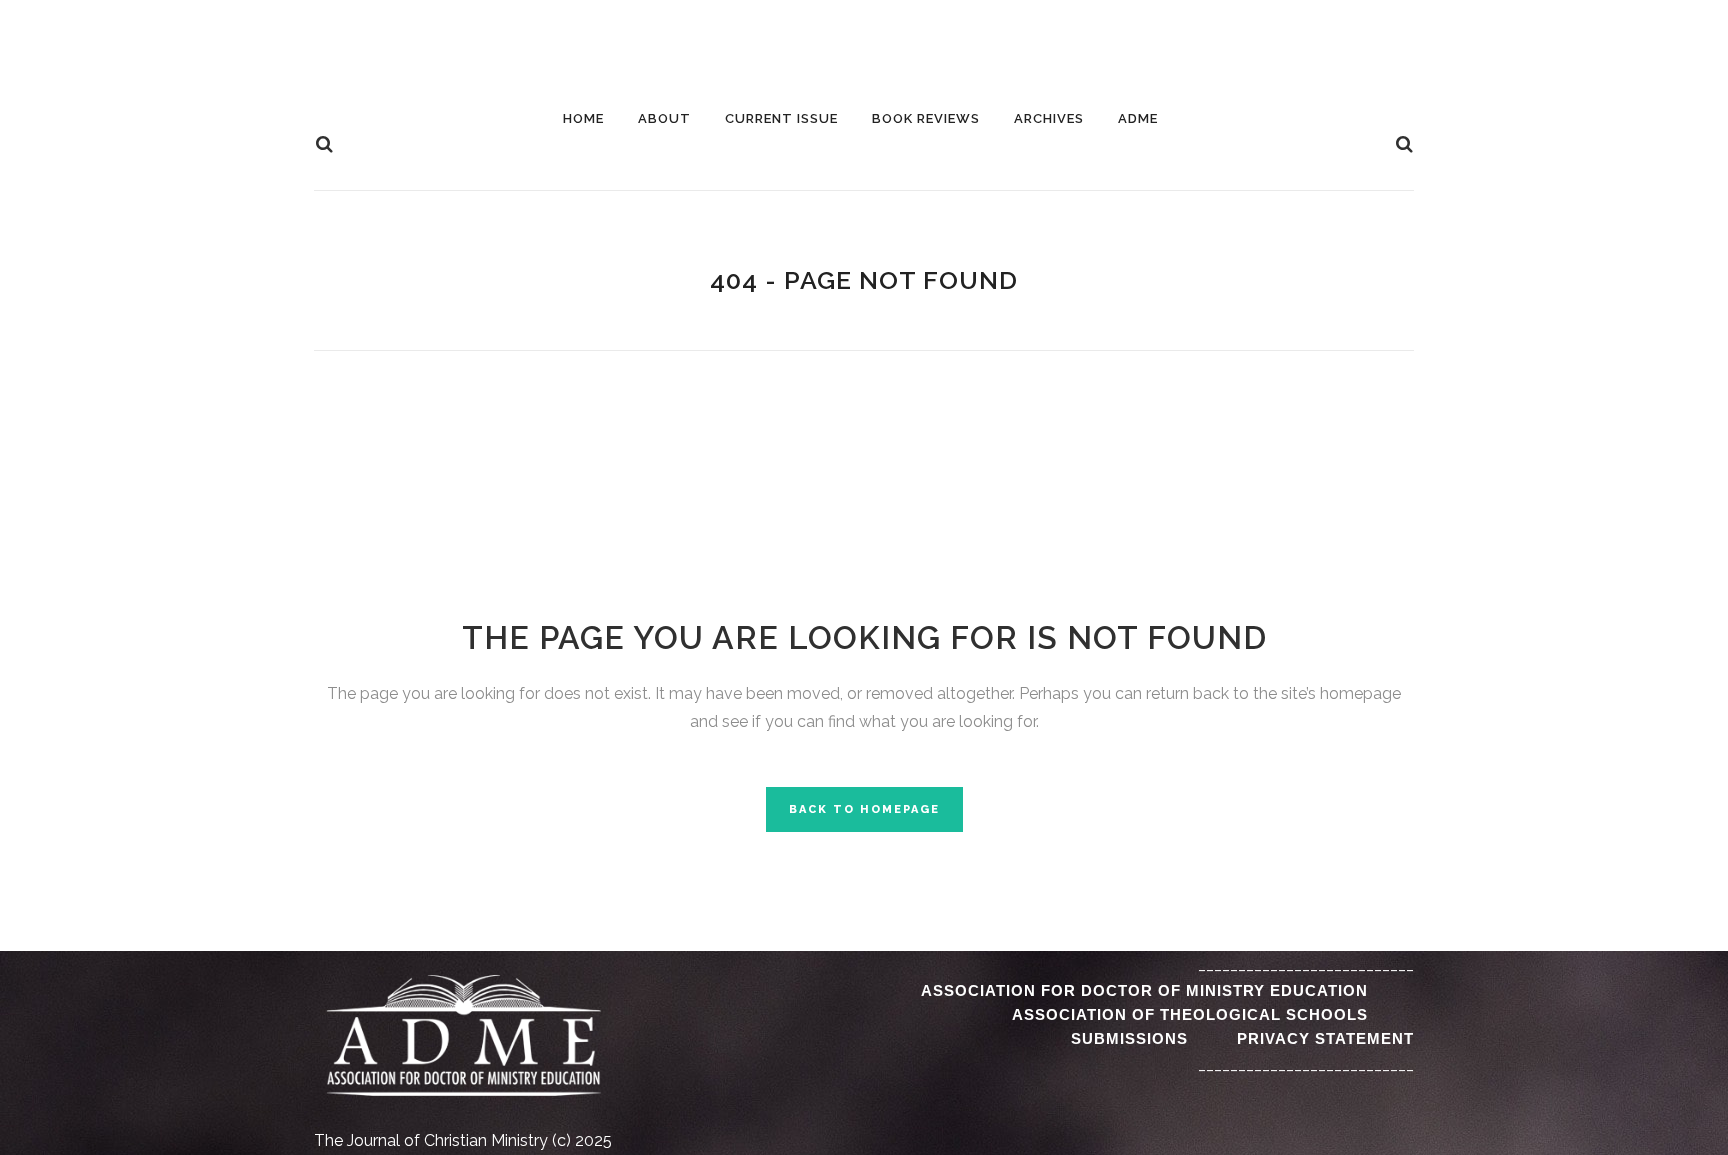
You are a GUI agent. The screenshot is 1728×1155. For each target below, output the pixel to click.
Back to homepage (864, 809)
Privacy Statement (1325, 1038)
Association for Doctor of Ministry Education (1144, 990)
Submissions (1129, 1038)
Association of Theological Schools (1190, 1014)
